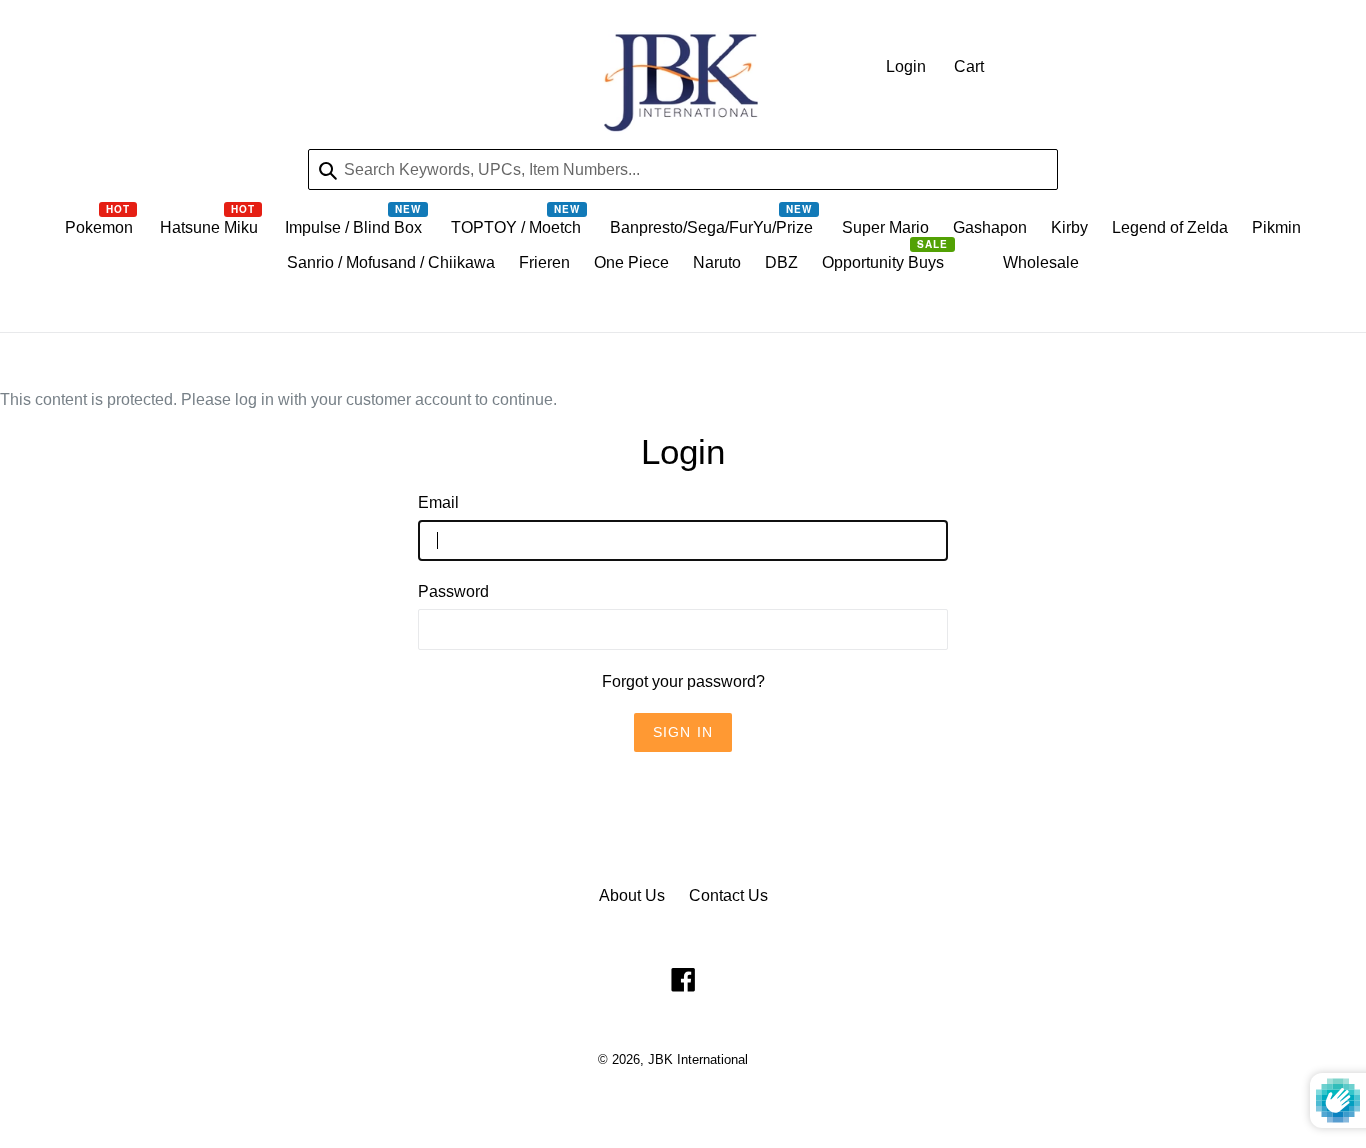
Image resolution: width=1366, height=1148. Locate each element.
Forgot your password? (683, 681)
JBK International (698, 1059)
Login (906, 66)
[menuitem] (100, 232)
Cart (969, 66)
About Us (632, 895)
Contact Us (728, 895)
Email (438, 502)
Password (453, 591)
